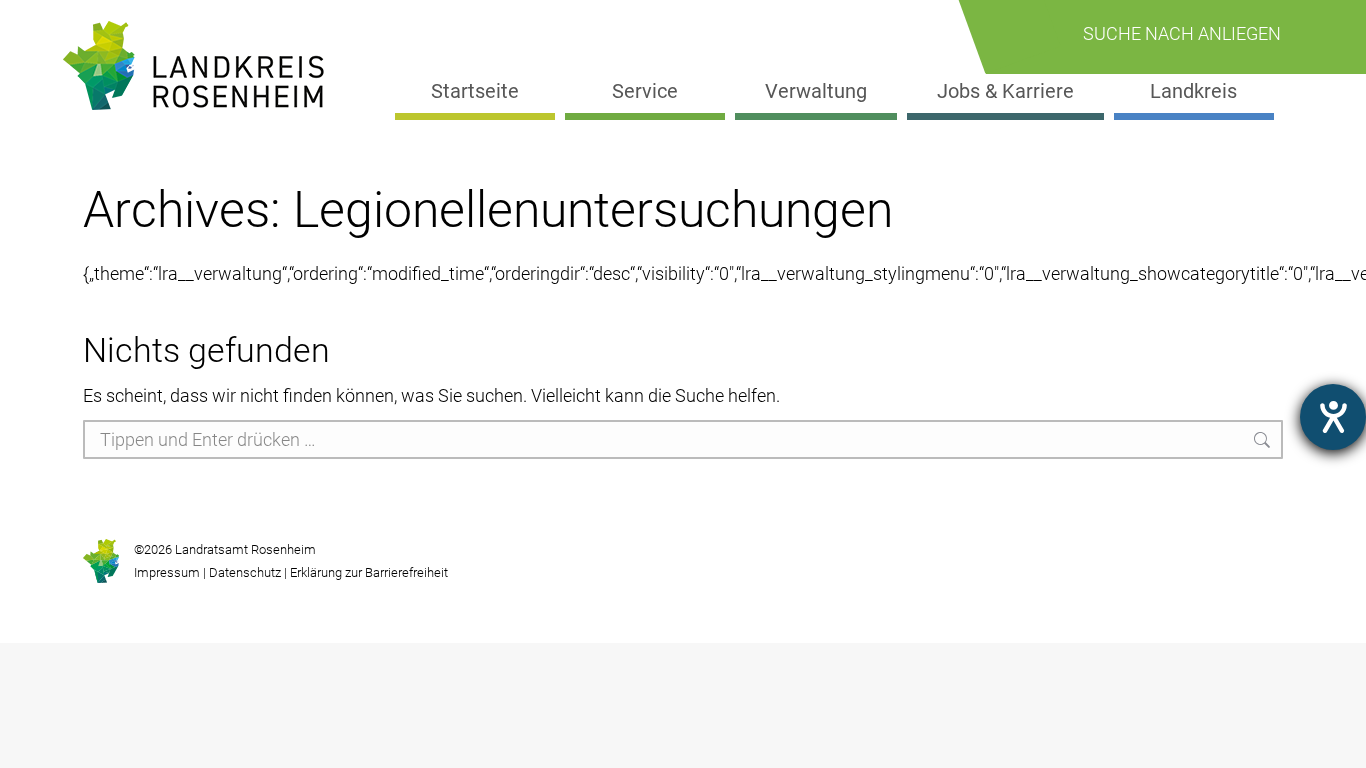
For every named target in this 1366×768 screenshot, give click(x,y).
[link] (201, 65)
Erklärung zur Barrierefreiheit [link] (367, 572)
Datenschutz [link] (245, 572)
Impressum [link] (167, 572)
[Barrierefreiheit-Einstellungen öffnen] (1333, 417)
